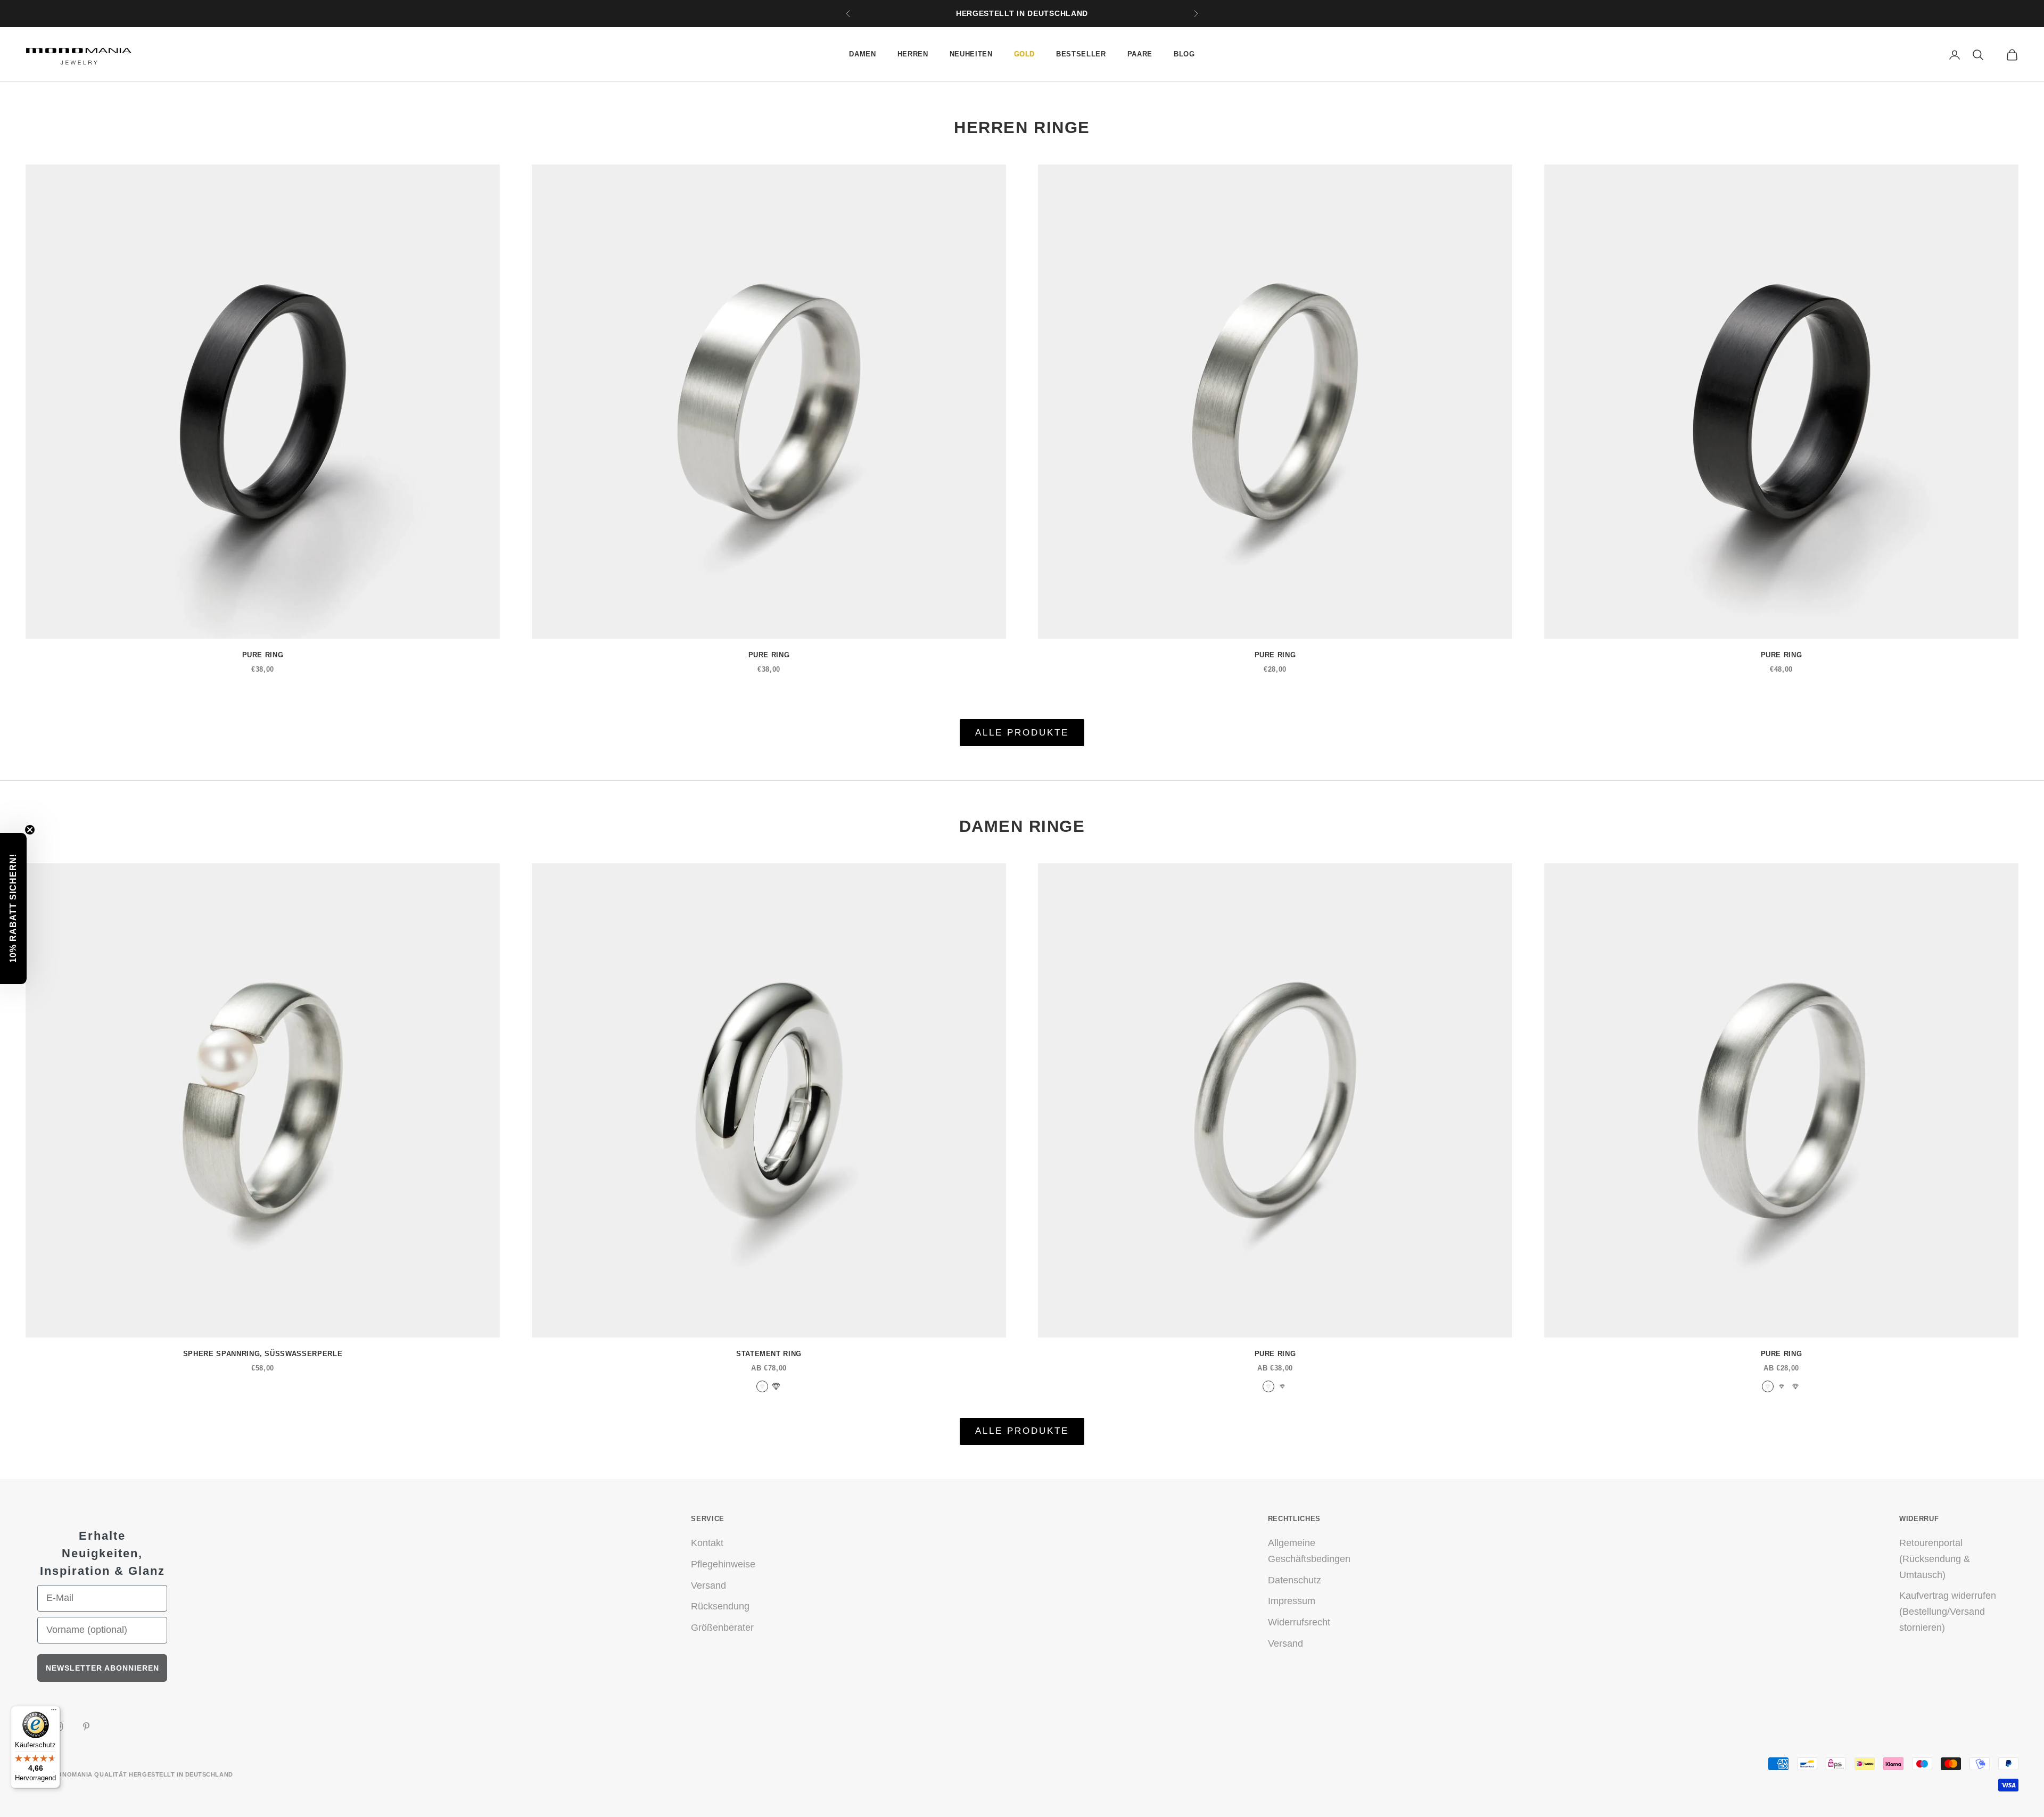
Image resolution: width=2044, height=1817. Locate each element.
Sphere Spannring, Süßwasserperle (263, 1354)
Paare (1140, 54)
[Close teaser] (30, 830)
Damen (862, 54)
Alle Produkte (1022, 733)
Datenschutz (1295, 1580)
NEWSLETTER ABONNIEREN (102, 1668)
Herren (913, 54)
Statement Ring (769, 1354)
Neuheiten (971, 54)
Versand (708, 1585)
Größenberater (722, 1628)
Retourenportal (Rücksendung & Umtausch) (1935, 1559)
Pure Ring (263, 655)
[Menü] (54, 1712)
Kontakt (707, 1543)
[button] (13, 908)
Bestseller (1081, 54)
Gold (1025, 54)
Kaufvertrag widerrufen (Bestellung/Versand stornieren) (1948, 1611)
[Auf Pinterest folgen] (86, 1727)
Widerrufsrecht (1299, 1622)
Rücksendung (720, 1606)
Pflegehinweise (723, 1564)
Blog (1184, 54)
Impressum (1292, 1601)
